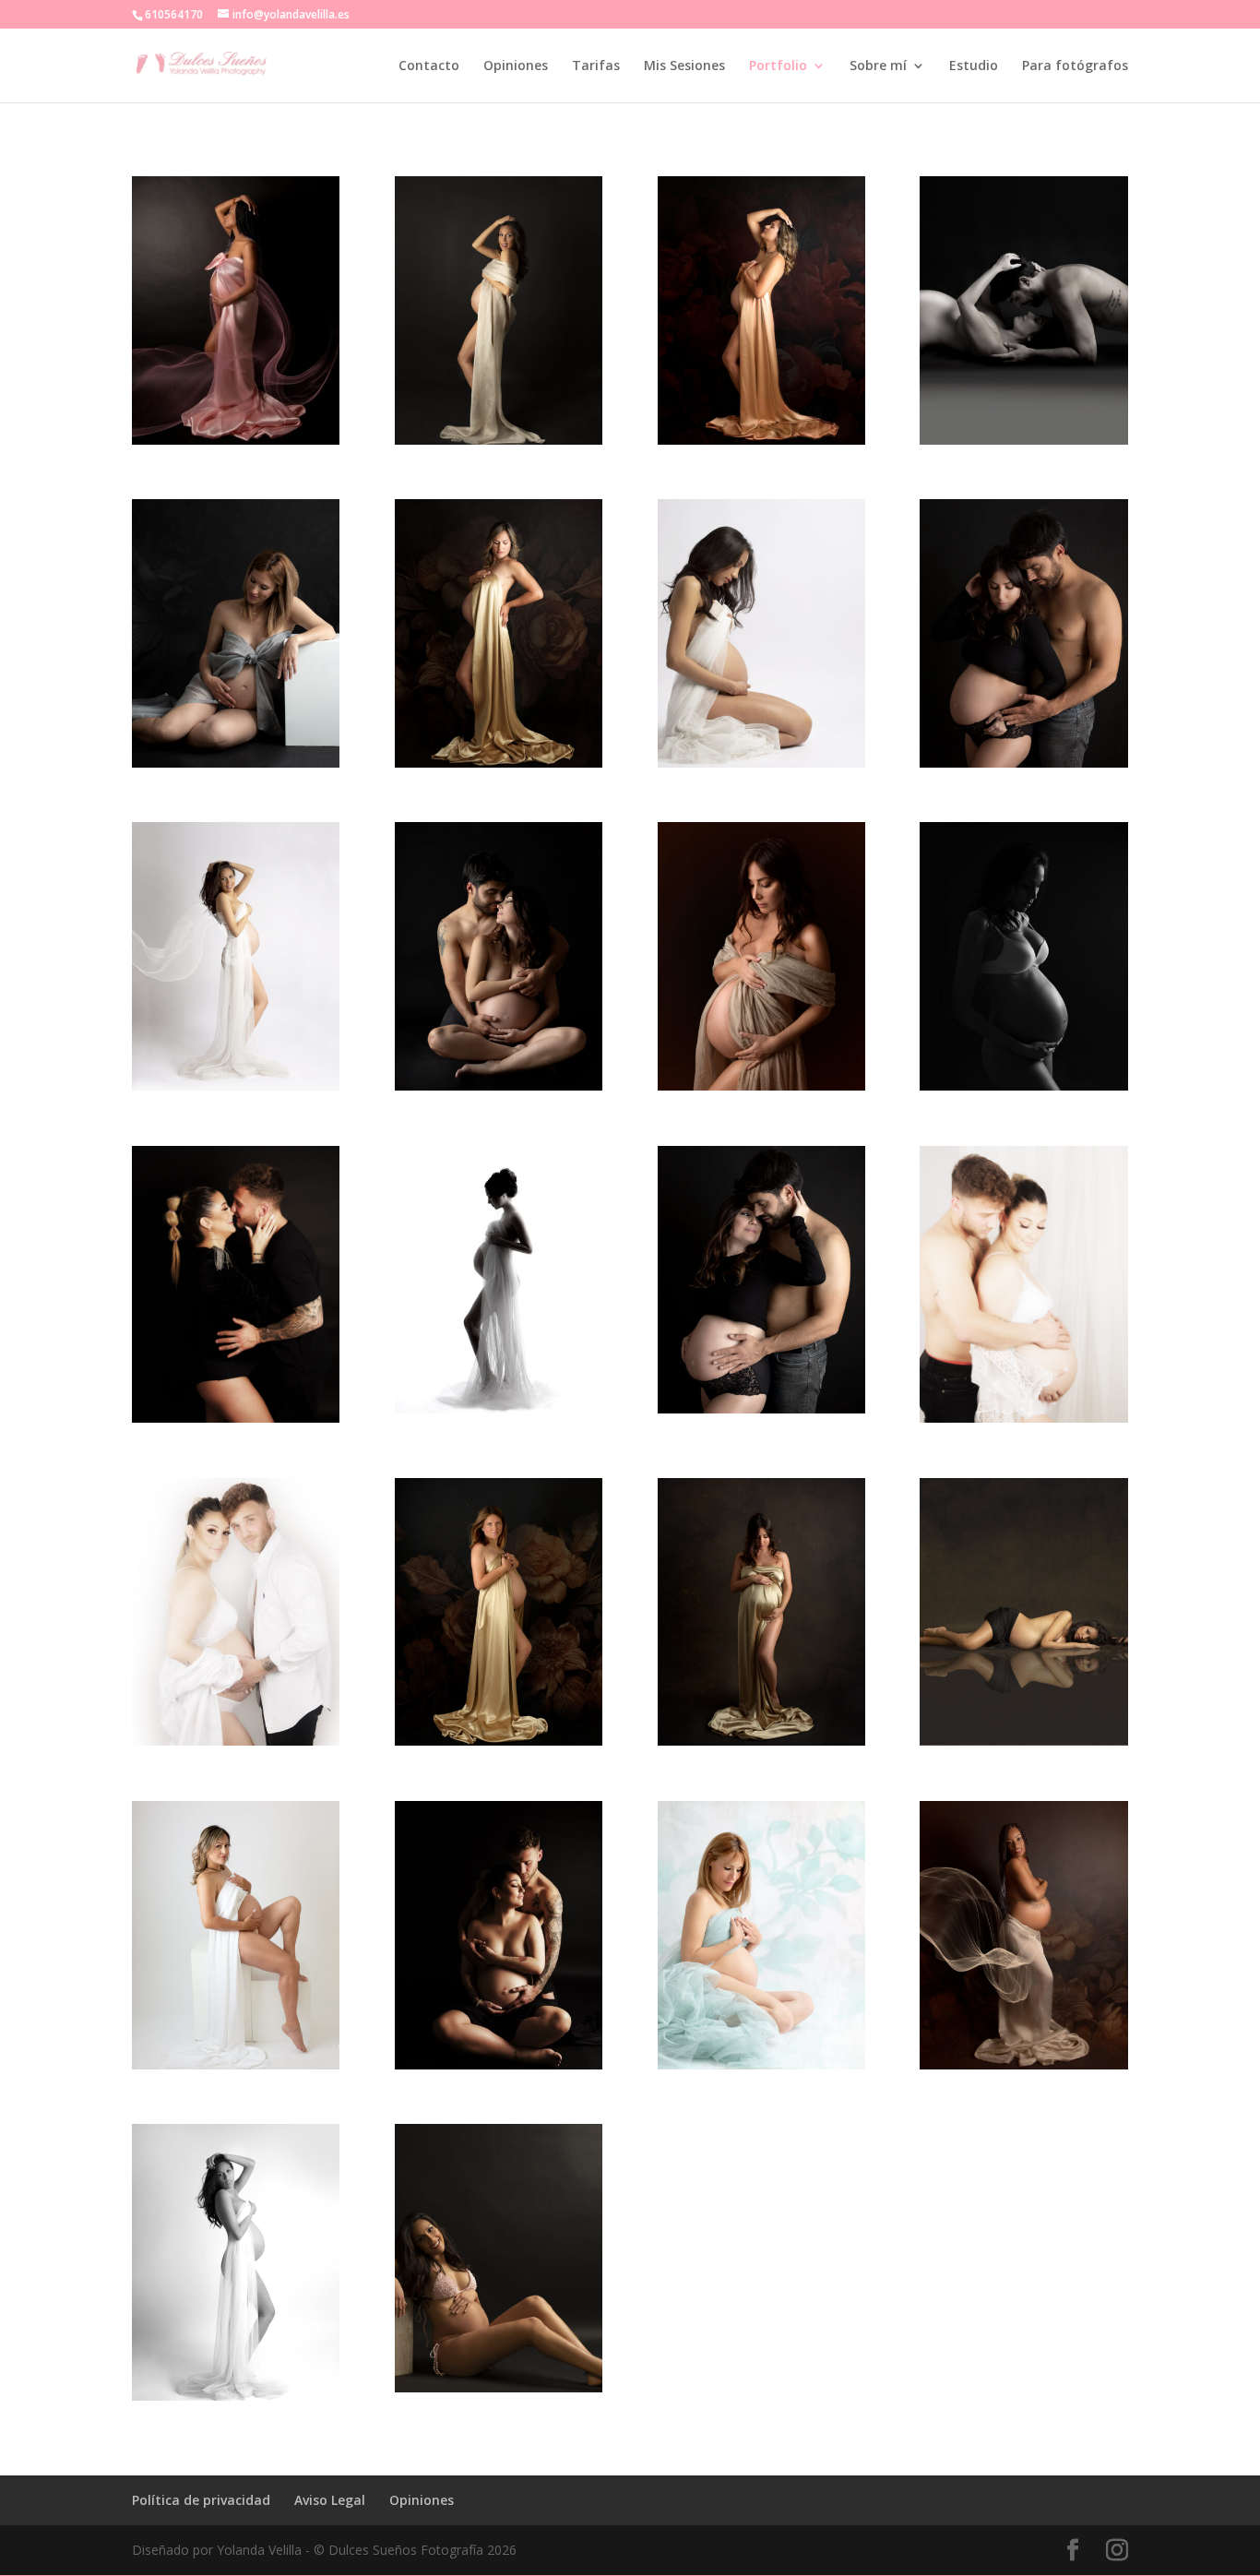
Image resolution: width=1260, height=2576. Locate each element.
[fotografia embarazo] (499, 1090)
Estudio (974, 66)
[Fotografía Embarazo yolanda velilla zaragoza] (236, 2400)
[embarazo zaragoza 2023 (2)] (761, 1090)
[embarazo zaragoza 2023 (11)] (1023, 2069)
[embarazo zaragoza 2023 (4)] (499, 1413)
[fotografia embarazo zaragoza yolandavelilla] (1023, 1090)
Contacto (429, 66)
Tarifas (596, 66)
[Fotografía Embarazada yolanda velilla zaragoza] (236, 1090)
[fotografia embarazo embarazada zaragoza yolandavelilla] (1023, 1745)
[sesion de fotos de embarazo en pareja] (236, 1422)
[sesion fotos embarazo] (236, 1745)
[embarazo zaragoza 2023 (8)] (1023, 767)
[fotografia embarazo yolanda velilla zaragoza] (236, 444)
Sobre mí (878, 66)
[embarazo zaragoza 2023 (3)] (761, 1745)
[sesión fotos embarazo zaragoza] (499, 2069)
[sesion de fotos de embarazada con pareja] (1023, 1422)
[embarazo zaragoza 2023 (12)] (236, 2069)
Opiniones (516, 66)
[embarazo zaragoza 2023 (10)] (761, 2069)
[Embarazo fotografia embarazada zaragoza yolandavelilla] (761, 767)
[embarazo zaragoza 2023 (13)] (499, 767)
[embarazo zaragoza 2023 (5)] (1023, 444)
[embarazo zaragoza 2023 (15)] (499, 1745)
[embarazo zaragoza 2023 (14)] (761, 444)
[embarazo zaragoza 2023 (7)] (761, 1413)
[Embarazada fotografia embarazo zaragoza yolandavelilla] (499, 444)
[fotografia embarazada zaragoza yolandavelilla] (499, 2392)
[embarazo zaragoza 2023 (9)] (236, 767)
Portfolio (778, 66)
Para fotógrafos (1075, 66)
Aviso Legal (330, 2500)
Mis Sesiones (684, 66)
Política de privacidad (201, 2500)
